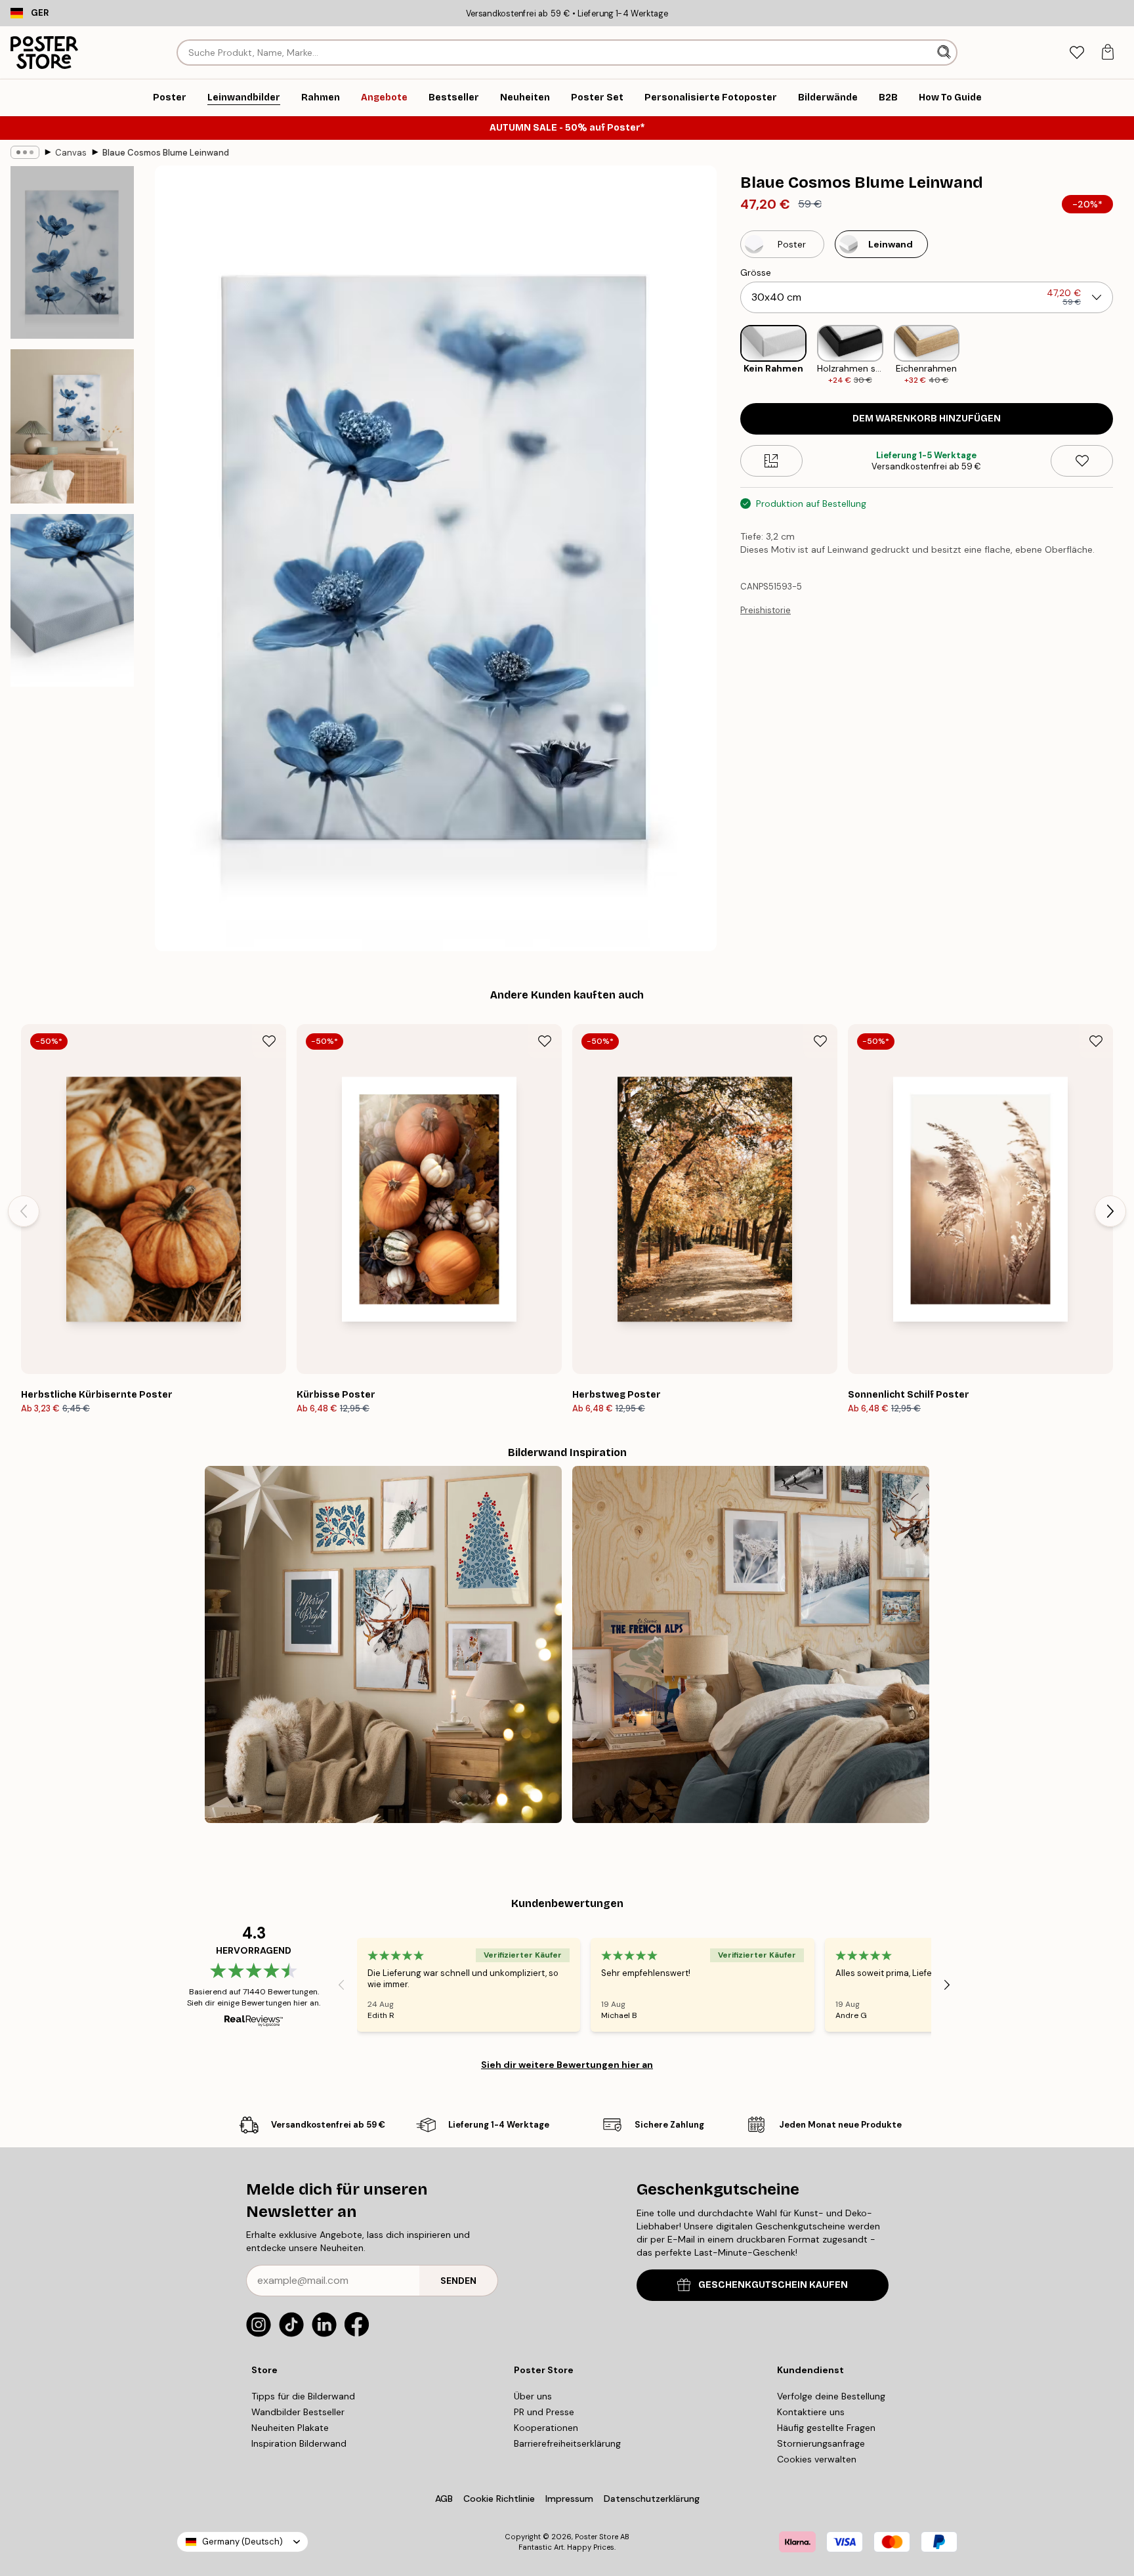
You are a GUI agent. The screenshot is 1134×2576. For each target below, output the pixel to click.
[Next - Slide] (1123, 355)
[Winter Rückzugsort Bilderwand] (751, 1644)
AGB (444, 2499)
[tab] (1077, 53)
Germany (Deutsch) (242, 2542)
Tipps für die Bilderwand (303, 2396)
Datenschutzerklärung (652, 2499)
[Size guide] (771, 461)
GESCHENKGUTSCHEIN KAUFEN (773, 2285)
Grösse (756, 272)
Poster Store (597, 2537)
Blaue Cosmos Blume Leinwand (166, 153)
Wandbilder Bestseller (298, 2412)
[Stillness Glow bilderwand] (383, 1644)
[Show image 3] (72, 600)
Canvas (71, 153)
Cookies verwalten (817, 2459)
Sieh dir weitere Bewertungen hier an (567, 2065)
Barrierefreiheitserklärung (567, 2443)
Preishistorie (766, 610)
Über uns (533, 2396)
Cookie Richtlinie (499, 2499)
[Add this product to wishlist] (1082, 461)
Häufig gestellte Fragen (826, 2428)
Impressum (569, 2499)
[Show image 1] (72, 252)
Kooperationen (546, 2428)
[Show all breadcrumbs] (25, 152)
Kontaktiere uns (811, 2412)
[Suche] (945, 53)
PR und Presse (544, 2412)
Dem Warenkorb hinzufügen (927, 419)
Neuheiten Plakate (290, 2428)
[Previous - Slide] (730, 355)
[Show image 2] (72, 426)
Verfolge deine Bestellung (831, 2396)
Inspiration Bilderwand (299, 2443)
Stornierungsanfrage (821, 2443)
